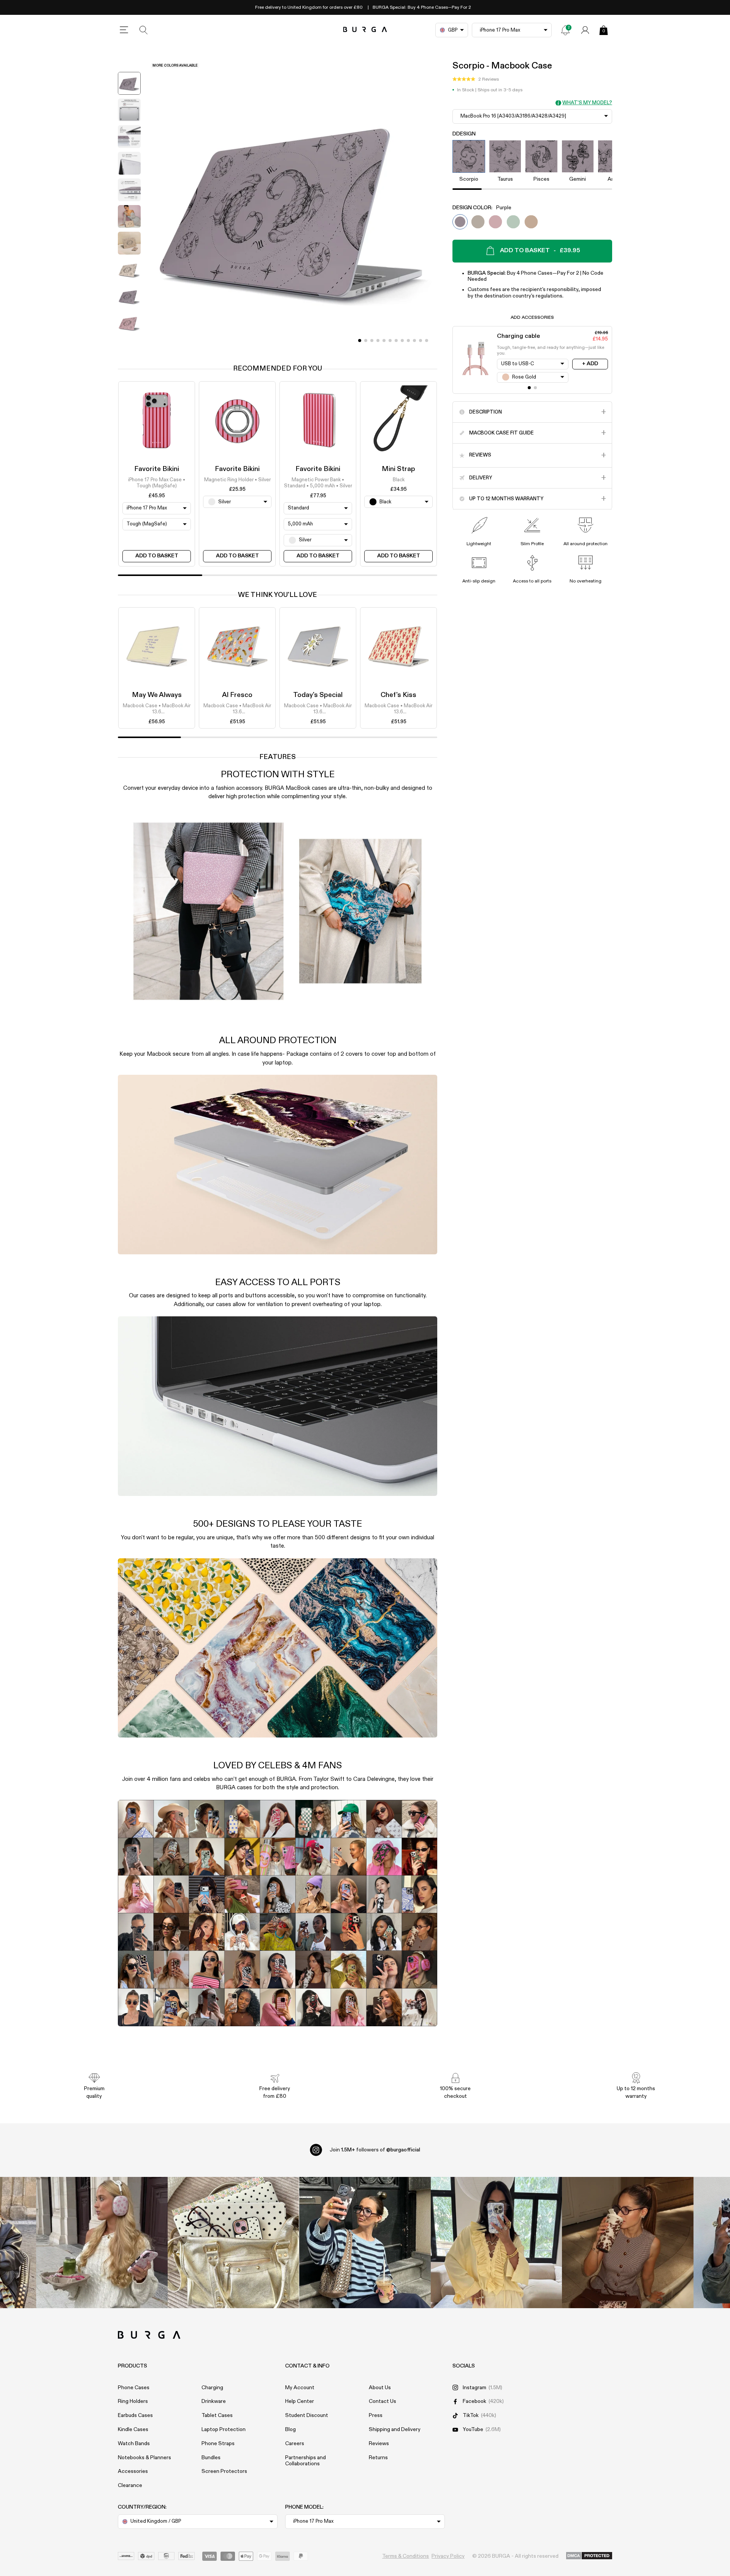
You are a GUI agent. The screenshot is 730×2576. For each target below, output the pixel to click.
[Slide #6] (396, 340)
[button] (476, 80)
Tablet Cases (217, 2415)
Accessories (133, 2471)
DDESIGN (464, 134)
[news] (565, 30)
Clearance (130, 2485)
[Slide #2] (372, 340)
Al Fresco (237, 695)
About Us (380, 2388)
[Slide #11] (427, 340)
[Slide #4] (384, 340)
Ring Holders (133, 2401)
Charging (212, 2388)
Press (376, 2415)
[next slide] (129, 344)
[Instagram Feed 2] (497, 2243)
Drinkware (214, 2401)
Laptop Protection (224, 2430)
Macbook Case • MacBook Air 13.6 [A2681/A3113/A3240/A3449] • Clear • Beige (237, 710)
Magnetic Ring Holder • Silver (237, 480)
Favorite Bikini (157, 469)
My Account (300, 2388)
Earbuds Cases (135, 2415)
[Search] (144, 30)
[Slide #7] (402, 340)
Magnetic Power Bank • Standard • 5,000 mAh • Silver (318, 483)
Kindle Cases (133, 2430)
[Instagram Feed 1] (365, 2243)
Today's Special (318, 695)
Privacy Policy (448, 2556)
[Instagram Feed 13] (102, 2243)
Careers (295, 2444)
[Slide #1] (366, 340)
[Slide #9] (414, 340)
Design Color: (482, 208)
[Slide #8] (408, 340)
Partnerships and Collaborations (305, 2461)
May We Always (157, 695)
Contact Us (382, 2401)
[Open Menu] (124, 30)
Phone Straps (218, 2444)
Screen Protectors (224, 2471)
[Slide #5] (390, 340)
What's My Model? (587, 103)
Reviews (379, 2444)
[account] (585, 30)
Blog (290, 2430)
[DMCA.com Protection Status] (589, 2556)
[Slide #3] (378, 340)
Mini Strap (398, 469)
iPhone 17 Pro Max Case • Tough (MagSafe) (157, 483)
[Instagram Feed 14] (233, 2243)
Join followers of (375, 2150)
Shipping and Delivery (395, 2430)
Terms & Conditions (405, 2556)
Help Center (300, 2401)
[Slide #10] (421, 340)
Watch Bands (134, 2444)
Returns (378, 2458)
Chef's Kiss (398, 695)
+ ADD (590, 364)
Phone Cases (134, 2388)
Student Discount (307, 2415)
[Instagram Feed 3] (628, 2243)
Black (399, 480)
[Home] (365, 30)
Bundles (211, 2458)
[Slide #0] (360, 340)
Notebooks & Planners (144, 2458)
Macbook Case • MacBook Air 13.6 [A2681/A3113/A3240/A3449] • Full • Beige (157, 710)
